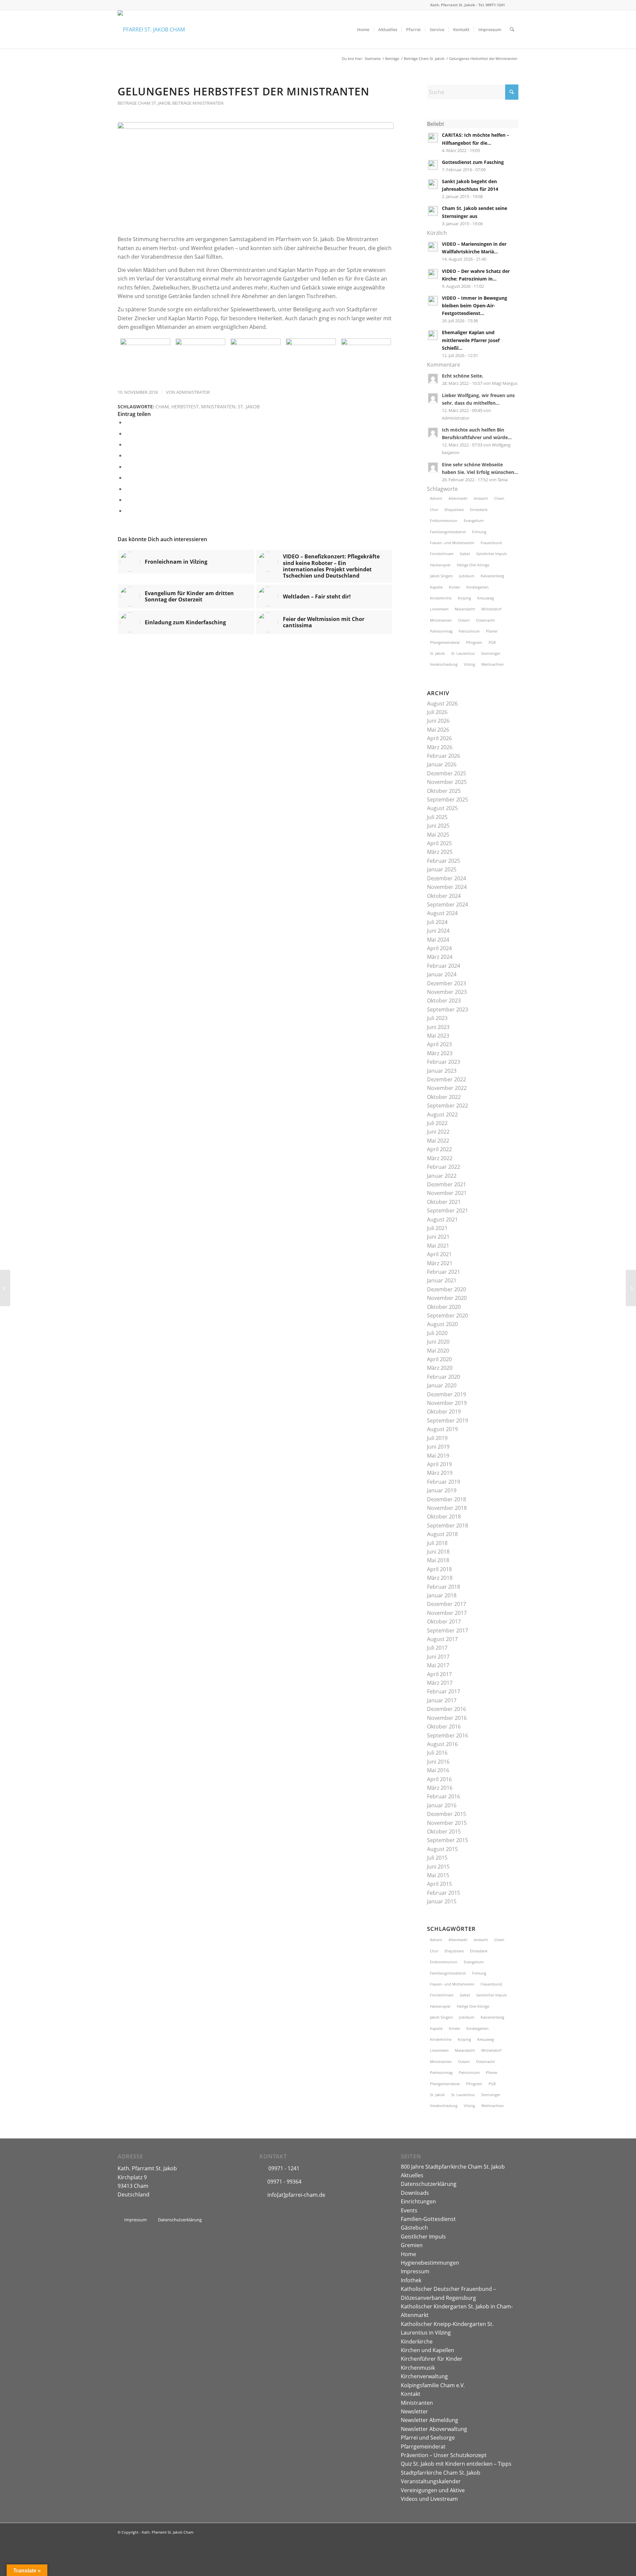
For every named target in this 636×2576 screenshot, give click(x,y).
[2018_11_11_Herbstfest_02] (201, 359)
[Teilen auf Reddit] (127, 500)
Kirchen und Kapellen (427, 2350)
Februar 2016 (444, 1796)
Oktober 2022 (444, 1097)
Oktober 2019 (444, 1412)
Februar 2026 (444, 756)
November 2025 (447, 782)
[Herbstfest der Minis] (5, 1288)
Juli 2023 (437, 1018)
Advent (436, 498)
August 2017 (442, 1639)
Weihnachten (493, 664)
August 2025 (442, 808)
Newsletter (414, 2411)
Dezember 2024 (447, 878)
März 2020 (440, 1368)
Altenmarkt (458, 498)
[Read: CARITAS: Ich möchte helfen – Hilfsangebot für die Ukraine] (433, 138)
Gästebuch (414, 2228)
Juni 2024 (438, 931)
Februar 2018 (444, 1587)
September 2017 (448, 1630)
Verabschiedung (444, 664)
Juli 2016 (437, 1753)
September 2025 (448, 799)
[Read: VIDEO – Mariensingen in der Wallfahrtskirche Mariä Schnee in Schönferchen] (433, 247)
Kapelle (436, 587)
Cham (162, 407)
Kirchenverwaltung (424, 2376)
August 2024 (442, 913)
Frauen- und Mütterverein (452, 543)
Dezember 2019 (447, 1394)
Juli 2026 (437, 712)
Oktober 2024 (444, 896)
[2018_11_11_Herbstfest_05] (366, 359)
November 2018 (447, 1508)
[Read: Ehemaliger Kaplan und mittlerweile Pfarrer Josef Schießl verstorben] (433, 335)
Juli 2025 (437, 817)
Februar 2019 (444, 1482)
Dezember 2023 (447, 983)
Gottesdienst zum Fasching (473, 162)
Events (409, 2210)
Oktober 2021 (444, 1202)
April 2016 (439, 1779)
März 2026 (440, 747)
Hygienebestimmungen (430, 2263)
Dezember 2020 (447, 1289)
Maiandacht (465, 609)
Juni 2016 (438, 1762)
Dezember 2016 (447, 1709)
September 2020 (448, 1315)
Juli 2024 (437, 922)
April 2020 (439, 1359)
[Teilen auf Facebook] (127, 422)
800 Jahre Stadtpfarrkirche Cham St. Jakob (453, 2167)
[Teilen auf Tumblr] (127, 478)
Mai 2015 (438, 1875)
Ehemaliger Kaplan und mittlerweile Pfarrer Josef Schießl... (471, 340)
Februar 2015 (444, 1893)
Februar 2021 (444, 1272)
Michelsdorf (491, 609)
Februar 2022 (444, 1167)
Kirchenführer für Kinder (432, 2359)
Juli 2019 (437, 1438)
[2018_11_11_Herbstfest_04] (311, 359)
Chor (434, 510)
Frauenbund (491, 543)
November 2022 (447, 1088)
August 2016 (442, 1744)
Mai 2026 (438, 730)
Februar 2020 (444, 1377)
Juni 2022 (438, 1132)
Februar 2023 (444, 1062)
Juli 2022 (437, 1123)
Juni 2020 (438, 1342)
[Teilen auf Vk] (127, 489)
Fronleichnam (442, 554)
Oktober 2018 (444, 1517)
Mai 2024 (438, 940)
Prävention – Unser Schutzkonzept (444, 2455)
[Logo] (151, 29)
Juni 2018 (438, 1552)
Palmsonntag (441, 631)
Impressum (415, 2271)
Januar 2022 (442, 1176)
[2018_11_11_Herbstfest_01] (145, 359)
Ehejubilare (454, 510)
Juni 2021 (438, 1237)
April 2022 (439, 1149)
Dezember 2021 (447, 1184)
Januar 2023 (442, 1071)
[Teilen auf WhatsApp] (127, 444)
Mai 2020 (438, 1351)
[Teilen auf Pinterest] (127, 455)
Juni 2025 (438, 826)
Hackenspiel (440, 565)
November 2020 (447, 1298)
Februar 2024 (444, 966)
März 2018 (440, 1578)
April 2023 (439, 1044)
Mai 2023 (438, 1036)
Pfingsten (474, 642)
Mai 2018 (438, 1560)
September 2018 (448, 1525)
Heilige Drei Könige (473, 565)
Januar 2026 (442, 764)
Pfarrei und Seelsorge (428, 2438)
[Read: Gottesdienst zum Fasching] (433, 165)
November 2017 (447, 1613)
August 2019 (442, 1429)
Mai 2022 (438, 1141)
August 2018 (442, 1534)
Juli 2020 (437, 1333)
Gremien (412, 2245)
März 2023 (440, 1053)
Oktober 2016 (444, 1726)
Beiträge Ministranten (198, 103)
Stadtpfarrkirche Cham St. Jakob (441, 2473)
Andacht (481, 498)
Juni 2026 (438, 721)
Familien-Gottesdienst (428, 2219)
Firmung (479, 532)
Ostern (464, 620)
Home (408, 2254)
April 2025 (439, 843)
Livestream (439, 609)
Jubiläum (467, 576)
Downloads (415, 2193)
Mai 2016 (438, 1770)
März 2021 (440, 1263)
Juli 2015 (437, 1858)
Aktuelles (412, 2175)
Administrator (193, 392)
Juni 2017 (438, 1657)
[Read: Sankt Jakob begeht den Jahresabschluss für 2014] (433, 184)
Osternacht (485, 620)
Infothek (411, 2280)
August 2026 (442, 703)
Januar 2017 (442, 1700)
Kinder (454, 587)
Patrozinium (469, 631)
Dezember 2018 (447, 1499)
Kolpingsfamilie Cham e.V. (433, 2385)
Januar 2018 (442, 1595)
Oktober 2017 (444, 1622)
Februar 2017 (444, 1691)
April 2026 (439, 738)
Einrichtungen (418, 2201)
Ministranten (218, 407)
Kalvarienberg (492, 576)
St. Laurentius (463, 653)
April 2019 (439, 1464)
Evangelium (474, 520)
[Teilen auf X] (127, 434)
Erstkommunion (444, 520)
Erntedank (479, 510)
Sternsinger (491, 653)
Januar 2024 (442, 974)
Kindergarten (477, 587)
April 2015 (439, 1884)
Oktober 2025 (444, 791)
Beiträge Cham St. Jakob (144, 103)
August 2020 (442, 1324)
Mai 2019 (438, 1456)
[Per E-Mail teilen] (127, 511)
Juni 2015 (438, 1867)
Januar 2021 (442, 1280)
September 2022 (448, 1106)
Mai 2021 (438, 1246)
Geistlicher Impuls (492, 554)
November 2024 (447, 887)
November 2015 (447, 1823)
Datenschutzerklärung (429, 2184)
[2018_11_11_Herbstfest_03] (256, 175)
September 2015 (448, 1840)
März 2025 (440, 852)
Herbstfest (185, 407)
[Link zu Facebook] (513, 5)
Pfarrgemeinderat (445, 642)
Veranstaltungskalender (431, 2481)
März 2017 (440, 1683)
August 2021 (442, 1219)
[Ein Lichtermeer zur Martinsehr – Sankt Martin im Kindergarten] (631, 1288)
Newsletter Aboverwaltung (434, 2429)
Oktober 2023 (444, 1001)
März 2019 (440, 1473)
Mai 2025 (438, 835)
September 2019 (448, 1420)
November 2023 (447, 992)
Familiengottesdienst (448, 532)
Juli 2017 (437, 1648)
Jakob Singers (441, 576)
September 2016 (448, 1735)
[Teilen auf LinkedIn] (127, 467)
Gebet (465, 554)
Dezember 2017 (447, 1604)
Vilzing (469, 664)
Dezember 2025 (447, 773)
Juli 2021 (437, 1228)
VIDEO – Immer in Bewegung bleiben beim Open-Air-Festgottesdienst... (475, 306)
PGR (492, 642)
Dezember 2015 (447, 1814)
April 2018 (439, 1569)
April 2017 (439, 1674)
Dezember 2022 (447, 1079)
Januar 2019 (442, 1490)
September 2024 (448, 904)
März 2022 (440, 1158)
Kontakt (411, 2394)
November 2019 (447, 1403)
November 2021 (447, 1193)
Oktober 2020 (444, 1307)
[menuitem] (363, 29)
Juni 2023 (438, 1027)
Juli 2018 (437, 1543)
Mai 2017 (438, 1665)
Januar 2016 (442, 1805)
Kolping (464, 598)
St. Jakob (249, 407)
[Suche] (512, 29)
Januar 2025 (442, 869)
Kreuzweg (486, 598)
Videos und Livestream (429, 2499)
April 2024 (439, 948)
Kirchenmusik (418, 2368)
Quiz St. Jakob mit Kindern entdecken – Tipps (456, 2464)
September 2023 (448, 1009)
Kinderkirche (441, 598)
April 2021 (439, 1254)
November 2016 (447, 1718)
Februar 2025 (444, 861)
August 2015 (442, 1849)
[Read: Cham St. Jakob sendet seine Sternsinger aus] (433, 211)
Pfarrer (492, 631)
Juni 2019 (438, 1447)
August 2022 (442, 1114)
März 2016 (440, 1788)
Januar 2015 (442, 1901)
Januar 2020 (442, 1385)
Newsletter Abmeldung (429, 2420)
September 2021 (448, 1211)
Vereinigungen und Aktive (433, 2490)
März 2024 (440, 957)
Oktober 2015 (444, 1831)
